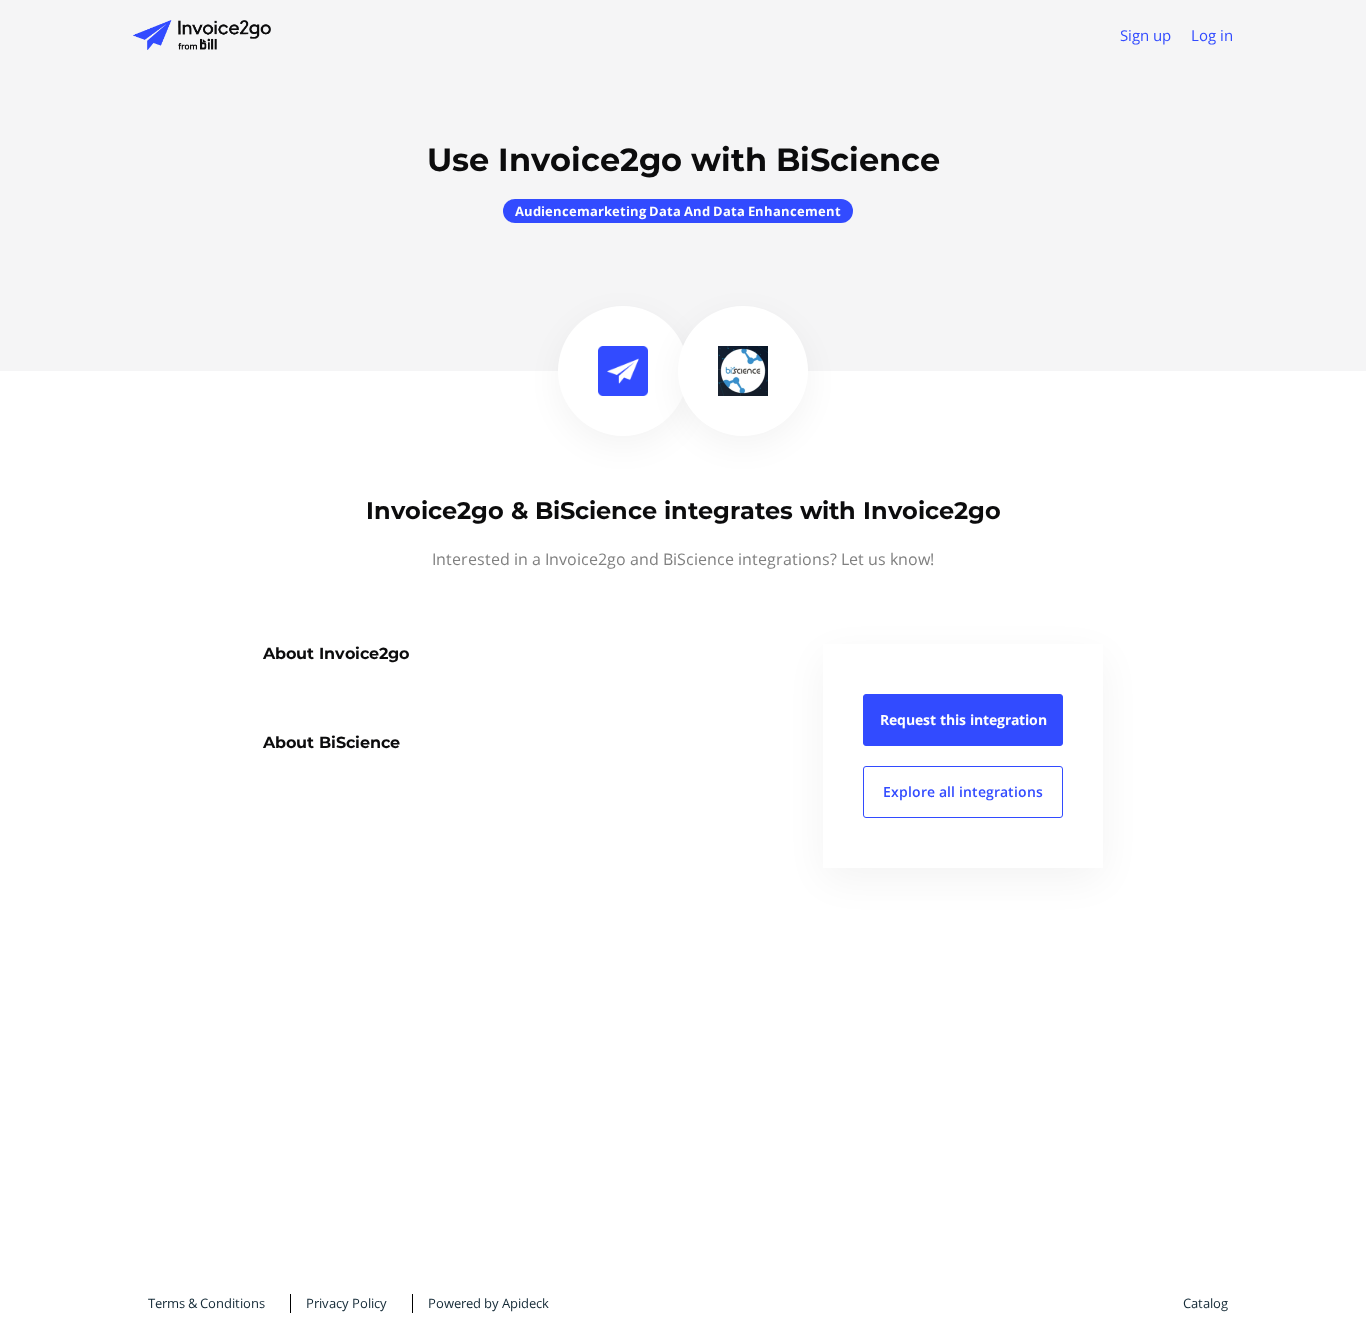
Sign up (1145, 35)
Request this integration (963, 719)
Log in (1212, 35)
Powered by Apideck (488, 1303)
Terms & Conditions (206, 1303)
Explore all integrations (963, 791)
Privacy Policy (346, 1303)
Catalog (1205, 1303)
